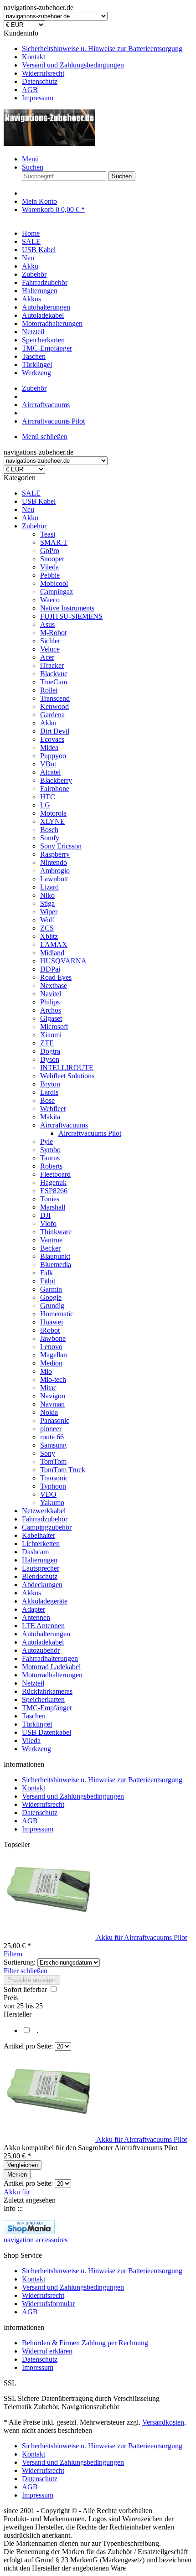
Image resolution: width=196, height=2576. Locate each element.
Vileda (49, 567)
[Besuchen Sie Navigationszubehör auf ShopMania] (29, 2232)
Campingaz (57, 592)
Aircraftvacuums (64, 1125)
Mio (46, 1371)
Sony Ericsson (61, 846)
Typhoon (53, 1486)
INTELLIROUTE (67, 1068)
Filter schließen (26, 1971)
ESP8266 (54, 1191)
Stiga (47, 903)
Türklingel (37, 1724)
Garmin (51, 1289)
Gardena (52, 715)
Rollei (49, 690)
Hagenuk (53, 1182)
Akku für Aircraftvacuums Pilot (142, 1937)
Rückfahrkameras (47, 1691)
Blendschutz (40, 1576)
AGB (30, 90)
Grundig (52, 1306)
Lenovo (51, 1347)
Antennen (36, 1617)
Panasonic (55, 1420)
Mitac (48, 1388)
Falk (46, 1273)
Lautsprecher (41, 1568)
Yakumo (52, 1503)
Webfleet (53, 1109)
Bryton (50, 1084)
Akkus (31, 1593)
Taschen (34, 1716)
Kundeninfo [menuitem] (93, 65)
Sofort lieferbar (26, 1989)
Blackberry (56, 780)
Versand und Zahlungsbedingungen (73, 65)
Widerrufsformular (48, 2304)
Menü (30, 159)
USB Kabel (39, 501)
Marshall (53, 1207)
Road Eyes (56, 977)
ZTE (47, 1043)
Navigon (53, 1396)
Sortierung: (20, 1962)
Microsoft (54, 1027)
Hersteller (18, 2014)
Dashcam (35, 1552)
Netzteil (33, 1683)
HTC (48, 797)
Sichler (50, 641)
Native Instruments (67, 608)
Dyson (50, 1059)
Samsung (53, 1445)
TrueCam (54, 682)
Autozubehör (41, 1650)
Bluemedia (56, 1265)
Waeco (50, 600)
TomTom (53, 1461)
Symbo (50, 1150)
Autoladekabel (43, 1642)
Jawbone (53, 1338)
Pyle (46, 1141)
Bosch (49, 830)
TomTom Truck (63, 1470)
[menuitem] (107, 49)
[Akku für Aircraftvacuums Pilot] (50, 1937)
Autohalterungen (46, 1634)
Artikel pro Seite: (28, 2046)
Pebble (50, 575)
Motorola (53, 813)
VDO (48, 1494)
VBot (48, 764)
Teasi (48, 534)
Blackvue (54, 674)
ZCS (47, 928)
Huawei (52, 1322)
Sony (48, 1453)
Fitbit (48, 1281)
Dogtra (50, 1051)
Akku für (17, 2192)
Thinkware (56, 1232)
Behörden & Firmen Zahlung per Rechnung (85, 2343)
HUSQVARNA (63, 961)
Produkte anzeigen (32, 1980)
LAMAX (54, 944)
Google (51, 1297)
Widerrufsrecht (43, 73)
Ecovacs (52, 739)
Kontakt (34, 57)
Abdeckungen (42, 1585)
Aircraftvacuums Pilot (90, 1133)
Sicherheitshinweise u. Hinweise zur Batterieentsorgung (102, 49)
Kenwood (54, 706)
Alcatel (50, 772)
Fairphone (55, 789)
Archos (51, 1010)
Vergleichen (23, 2165)
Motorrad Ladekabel (51, 1667)
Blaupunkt (55, 1256)
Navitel (51, 994)
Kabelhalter (39, 1535)
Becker (50, 1248)
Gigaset (51, 1018)
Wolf (47, 920)
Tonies (50, 1199)
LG (45, 805)
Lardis (49, 1092)
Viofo (48, 1223)
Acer (47, 657)
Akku (30, 518)
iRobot (50, 1330)
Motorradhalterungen (52, 1675)
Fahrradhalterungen (50, 1658)
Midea (49, 747)
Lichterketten (41, 1544)
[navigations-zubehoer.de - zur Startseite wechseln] (49, 143)
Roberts (51, 1166)
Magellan (54, 1355)
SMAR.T (54, 542)
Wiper (49, 912)
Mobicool (54, 583)
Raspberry (55, 854)
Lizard (49, 887)
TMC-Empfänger (47, 1708)
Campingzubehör (47, 1527)
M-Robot (53, 633)
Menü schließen (45, 437)
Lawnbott (54, 879)
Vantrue (51, 1240)
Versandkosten (163, 2422)
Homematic (57, 1314)
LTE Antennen (43, 1626)
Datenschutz (40, 81)
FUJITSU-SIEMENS (71, 616)
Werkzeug (36, 1749)
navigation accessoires (36, 2240)
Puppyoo (53, 756)
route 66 (52, 1437)
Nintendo (54, 862)
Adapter (34, 1609)
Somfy (50, 838)
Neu (28, 510)
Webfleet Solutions (67, 1076)
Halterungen (40, 1560)
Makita (50, 1117)
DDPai (50, 969)
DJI (45, 1215)
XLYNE (52, 821)
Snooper (52, 559)
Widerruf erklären (47, 2351)
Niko (47, 895)
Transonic (54, 1478)
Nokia (49, 1412)
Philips (50, 1002)
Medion (51, 1363)
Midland (52, 953)
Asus (47, 624)
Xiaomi (51, 1035)
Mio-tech (53, 1379)
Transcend (55, 698)
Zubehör (34, 526)
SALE (31, 493)
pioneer (51, 1429)
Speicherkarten (43, 1699)
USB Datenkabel (46, 1732)
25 (21, 2006)
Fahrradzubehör (45, 1519)
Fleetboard (55, 1174)
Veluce (50, 649)
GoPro (50, 551)
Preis (11, 1998)
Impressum (38, 98)
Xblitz (49, 936)
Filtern (13, 1954)
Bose (47, 1100)
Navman (52, 1404)
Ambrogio (55, 871)
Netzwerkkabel (44, 1511)
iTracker (52, 665)
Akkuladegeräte (45, 1601)
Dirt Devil (55, 731)
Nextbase (54, 985)
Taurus (50, 1158)
